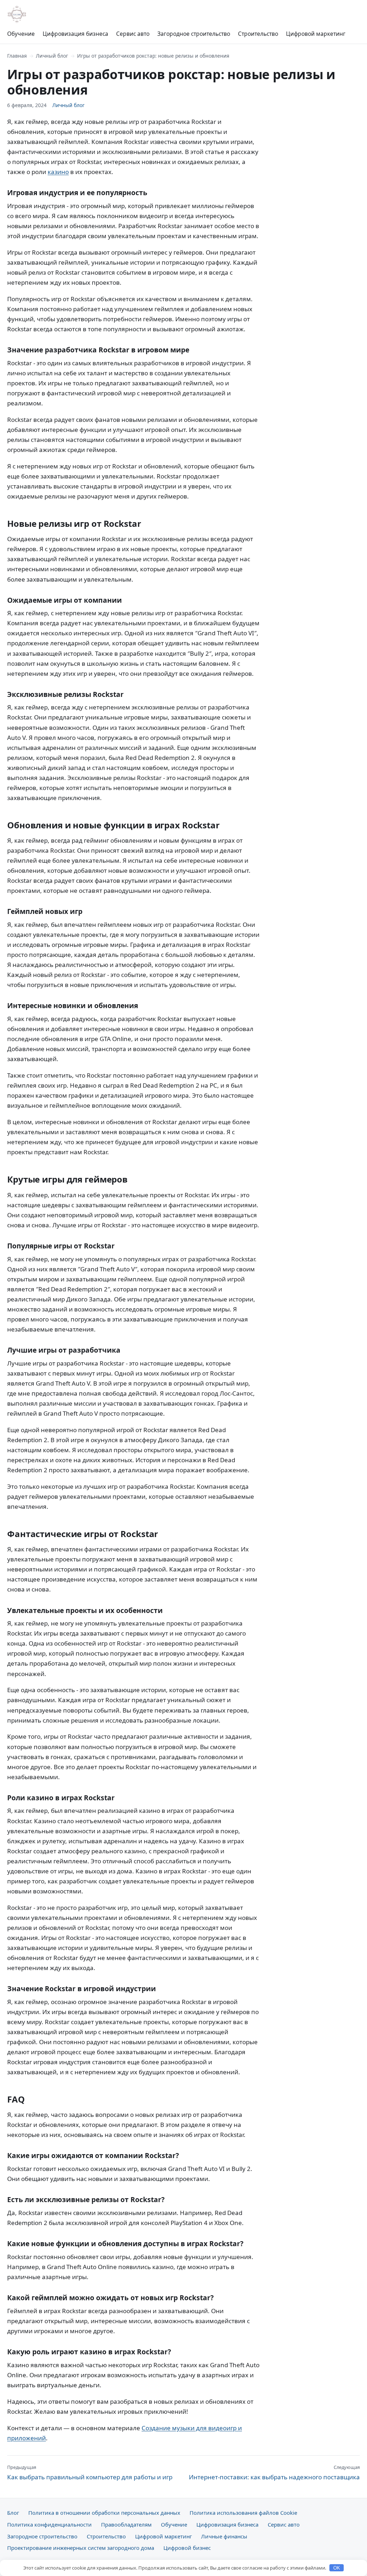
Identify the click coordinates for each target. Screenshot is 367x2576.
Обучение (21, 34)
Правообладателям (126, 2524)
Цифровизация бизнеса (75, 34)
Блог (13, 2513)
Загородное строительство (194, 34)
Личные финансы (224, 2536)
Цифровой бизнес (187, 2548)
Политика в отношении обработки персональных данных (104, 2513)
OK (337, 2568)
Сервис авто (133, 34)
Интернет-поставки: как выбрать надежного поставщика (274, 2473)
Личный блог (52, 56)
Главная (17, 56)
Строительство (258, 34)
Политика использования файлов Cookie (243, 2513)
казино (58, 172)
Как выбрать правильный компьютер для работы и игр (90, 2473)
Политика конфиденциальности (49, 2524)
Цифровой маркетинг (316, 34)
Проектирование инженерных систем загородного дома (81, 2548)
